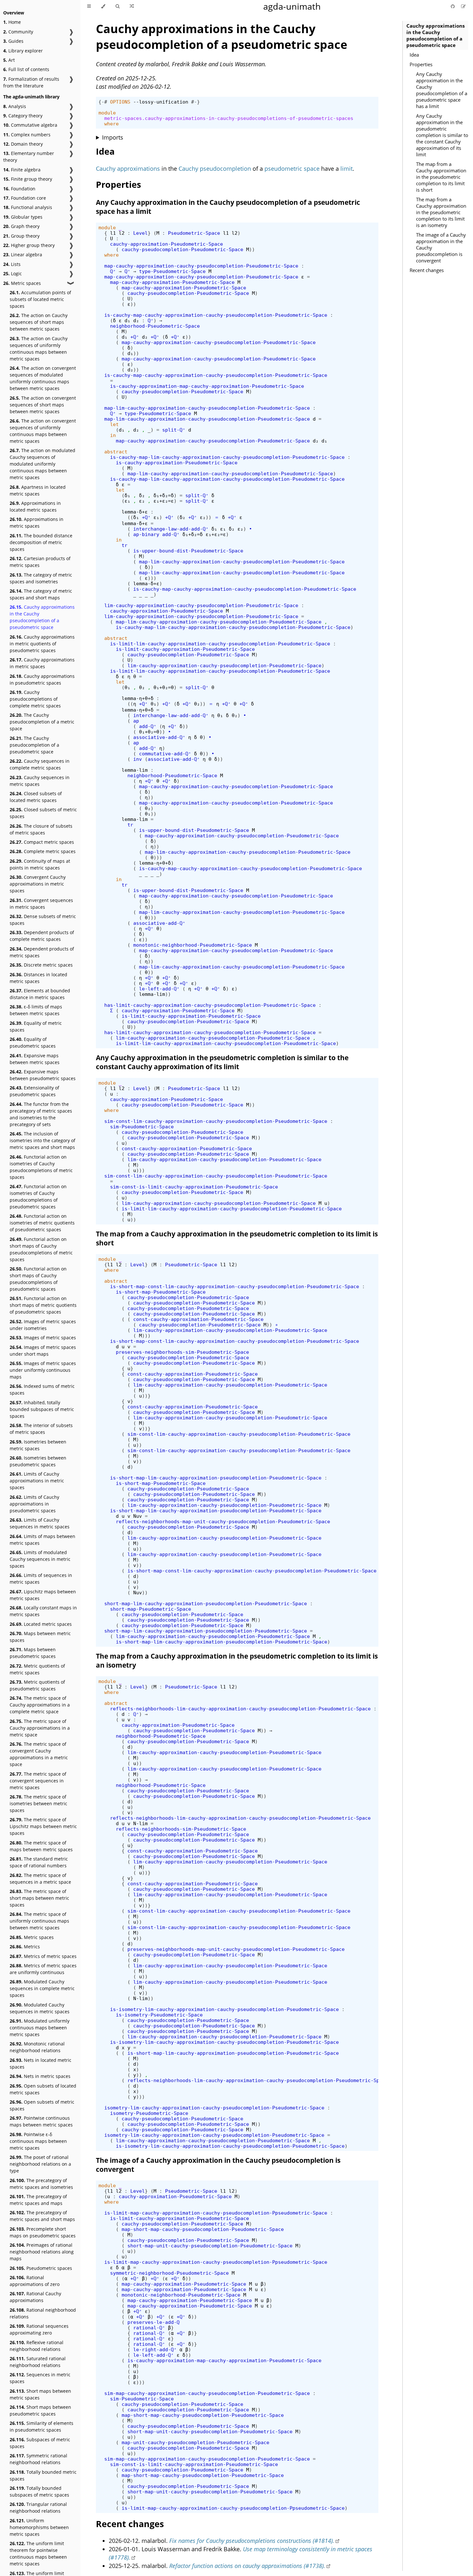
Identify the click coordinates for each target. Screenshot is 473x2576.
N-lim (140, 1823)
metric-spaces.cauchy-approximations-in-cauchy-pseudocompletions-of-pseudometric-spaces (229, 118)
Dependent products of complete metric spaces (42, 936)
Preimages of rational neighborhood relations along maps (42, 2252)
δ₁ (127, 495)
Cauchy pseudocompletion (215, 168)
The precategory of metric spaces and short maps (42, 2216)
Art (9, 60)
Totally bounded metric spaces (43, 2475)
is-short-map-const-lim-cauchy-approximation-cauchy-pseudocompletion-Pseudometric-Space (235, 1286)
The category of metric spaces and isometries (41, 578)
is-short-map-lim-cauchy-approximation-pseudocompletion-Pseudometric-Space (216, 1478)
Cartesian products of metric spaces (40, 562)
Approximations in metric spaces (37, 523)
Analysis (15, 106)
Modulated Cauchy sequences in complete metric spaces (42, 1988)
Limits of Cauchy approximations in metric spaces (37, 1481)
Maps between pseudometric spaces (33, 1653)
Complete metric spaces (43, 851)
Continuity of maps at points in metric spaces (40, 864)
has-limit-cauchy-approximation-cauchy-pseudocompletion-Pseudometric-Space (210, 1005)
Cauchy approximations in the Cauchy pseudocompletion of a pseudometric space (42, 617)
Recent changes (427, 270)
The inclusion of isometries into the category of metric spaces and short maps (42, 1140)
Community (18, 32)
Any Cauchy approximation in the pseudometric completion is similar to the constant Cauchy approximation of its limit (442, 135)
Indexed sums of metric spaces (42, 1389)
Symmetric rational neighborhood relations (38, 2459)
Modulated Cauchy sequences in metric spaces (40, 2008)
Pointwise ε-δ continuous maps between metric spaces (38, 2141)
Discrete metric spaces (41, 965)
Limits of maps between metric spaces (42, 1540)
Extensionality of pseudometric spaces (34, 1091)
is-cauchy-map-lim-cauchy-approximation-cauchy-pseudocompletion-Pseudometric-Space (227, 457)
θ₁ (127, 687)
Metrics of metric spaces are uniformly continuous (43, 1969)
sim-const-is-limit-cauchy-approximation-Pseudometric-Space (194, 1187)
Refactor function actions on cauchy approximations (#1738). (247, 2566)
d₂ (136, 320)
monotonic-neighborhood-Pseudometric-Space (193, 945)
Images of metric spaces (43, 1338)
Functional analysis (28, 207)
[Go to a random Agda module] (132, 6)
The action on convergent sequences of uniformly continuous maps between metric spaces (43, 431)
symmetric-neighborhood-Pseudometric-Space (169, 2273)
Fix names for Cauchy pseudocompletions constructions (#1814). (252, 2541)
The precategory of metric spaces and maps (38, 2200)
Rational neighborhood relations (43, 2313)
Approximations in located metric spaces (35, 506)
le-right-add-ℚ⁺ (155, 2349)
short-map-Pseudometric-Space (151, 1609)
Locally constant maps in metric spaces (43, 1611)
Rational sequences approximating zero (39, 2329)
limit (347, 168)
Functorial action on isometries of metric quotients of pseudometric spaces (42, 1223)
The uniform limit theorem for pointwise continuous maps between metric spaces (38, 2553)
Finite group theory (28, 179)
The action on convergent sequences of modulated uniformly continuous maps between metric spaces (43, 378)
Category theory (23, 116)
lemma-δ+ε (135, 512)
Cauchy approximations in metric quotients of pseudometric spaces (42, 644)
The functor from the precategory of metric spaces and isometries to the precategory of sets (41, 1114)
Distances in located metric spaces (38, 978)
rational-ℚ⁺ (149, 2328)
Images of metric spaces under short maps (43, 1351)
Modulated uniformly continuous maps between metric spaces (40, 2028)
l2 (122, 233)
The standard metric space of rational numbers (39, 1862)
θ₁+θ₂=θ (164, 687)
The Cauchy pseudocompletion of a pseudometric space (34, 745)
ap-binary (146, 534)
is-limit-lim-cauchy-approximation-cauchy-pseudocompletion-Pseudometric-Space (220, 644)
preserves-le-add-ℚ (153, 2322)
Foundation (19, 189)
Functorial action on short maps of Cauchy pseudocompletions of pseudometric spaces (38, 1279)
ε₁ (127, 501)
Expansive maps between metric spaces (35, 1059)
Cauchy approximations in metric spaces (42, 663)
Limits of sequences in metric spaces (41, 1579)
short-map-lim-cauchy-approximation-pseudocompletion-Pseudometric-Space (206, 1603)
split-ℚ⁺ (174, 430)
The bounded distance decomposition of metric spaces (41, 542)
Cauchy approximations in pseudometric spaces (42, 679)
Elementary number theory (29, 157)
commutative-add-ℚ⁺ (165, 754)
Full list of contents (26, 69)
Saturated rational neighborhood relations (38, 2362)
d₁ (127, 320)
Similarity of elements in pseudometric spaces (42, 2426)
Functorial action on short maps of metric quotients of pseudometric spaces (43, 1305)
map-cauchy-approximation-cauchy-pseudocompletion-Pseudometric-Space (201, 266)
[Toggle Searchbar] (117, 6)
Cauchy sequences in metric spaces (40, 781)
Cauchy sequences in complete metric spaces (40, 764)
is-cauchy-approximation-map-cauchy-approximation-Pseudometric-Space (207, 386)
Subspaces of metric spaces (40, 2443)
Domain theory (23, 144)
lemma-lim (135, 770)
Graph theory (21, 226)
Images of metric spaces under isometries (43, 1325)
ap (136, 721)
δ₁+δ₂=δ (164, 495)
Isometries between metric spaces (38, 1445)
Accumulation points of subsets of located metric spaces (40, 299)
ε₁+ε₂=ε (164, 501)
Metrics (25, 1947)
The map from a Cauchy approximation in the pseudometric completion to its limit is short (441, 177)
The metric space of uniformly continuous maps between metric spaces (39, 1921)
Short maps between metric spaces (40, 2394)
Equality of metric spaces (36, 1026)
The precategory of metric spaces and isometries (41, 2184)
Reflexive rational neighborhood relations (37, 2346)
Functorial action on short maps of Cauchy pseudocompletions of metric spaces (41, 1249)
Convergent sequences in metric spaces (41, 904)
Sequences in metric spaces (40, 2378)
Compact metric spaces (42, 842)
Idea (414, 55)
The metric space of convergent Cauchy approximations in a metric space (39, 1754)
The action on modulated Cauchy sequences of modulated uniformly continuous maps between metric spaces (42, 464)
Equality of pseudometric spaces (33, 1042)
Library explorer (23, 51)
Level (140, 233)
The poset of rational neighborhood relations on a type (40, 2164)
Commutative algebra (30, 125)
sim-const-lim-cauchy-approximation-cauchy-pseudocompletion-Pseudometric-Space (216, 1121)
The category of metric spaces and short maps (41, 594)
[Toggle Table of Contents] (89, 6)
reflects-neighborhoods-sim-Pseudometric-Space (181, 1829)
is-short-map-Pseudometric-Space (161, 1292)
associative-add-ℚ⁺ (159, 737)
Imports (113, 137)
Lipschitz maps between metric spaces (43, 1595)
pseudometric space (292, 168)
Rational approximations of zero (35, 2281)
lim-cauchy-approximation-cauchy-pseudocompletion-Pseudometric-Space (201, 605)
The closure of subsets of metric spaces (41, 829)
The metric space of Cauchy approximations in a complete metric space (40, 1705)
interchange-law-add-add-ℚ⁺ (171, 529)
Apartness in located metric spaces (38, 490)
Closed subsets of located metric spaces (36, 797)
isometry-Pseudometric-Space (149, 2113)
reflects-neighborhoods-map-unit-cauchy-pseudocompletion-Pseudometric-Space (223, 1521)
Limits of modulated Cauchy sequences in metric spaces (40, 1559)
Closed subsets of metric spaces (43, 813)
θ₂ (142, 687)
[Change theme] (103, 6)
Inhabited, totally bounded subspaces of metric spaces (42, 1409)
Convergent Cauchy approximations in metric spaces (38, 884)
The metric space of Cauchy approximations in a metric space (40, 1728)
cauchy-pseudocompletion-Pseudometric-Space (182, 249)
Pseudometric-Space (194, 233)
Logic (13, 273)
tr (125, 545)
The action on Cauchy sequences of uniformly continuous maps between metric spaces (39, 349)
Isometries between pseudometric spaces (38, 1461)
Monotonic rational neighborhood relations (37, 2047)
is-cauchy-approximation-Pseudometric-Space (177, 463)
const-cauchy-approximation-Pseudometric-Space (187, 1148)
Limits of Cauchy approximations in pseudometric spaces (34, 1504)
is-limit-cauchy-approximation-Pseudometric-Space (185, 649)
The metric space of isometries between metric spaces (38, 1803)
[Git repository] (453, 6)
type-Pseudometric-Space (172, 271)
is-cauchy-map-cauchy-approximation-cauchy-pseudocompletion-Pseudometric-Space (216, 315)
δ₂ (142, 495)
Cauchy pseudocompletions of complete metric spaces (35, 699)
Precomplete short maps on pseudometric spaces (43, 2232)
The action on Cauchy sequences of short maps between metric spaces (39, 322)
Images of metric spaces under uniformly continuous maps (43, 1370)
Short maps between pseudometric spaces (40, 2410)
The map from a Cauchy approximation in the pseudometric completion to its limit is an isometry (441, 212)
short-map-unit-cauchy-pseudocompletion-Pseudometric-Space (210, 2246)
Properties (421, 64)
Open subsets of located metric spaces (43, 2089)
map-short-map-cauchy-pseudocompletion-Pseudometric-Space (203, 2229)
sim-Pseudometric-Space (142, 1127)
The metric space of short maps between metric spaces (39, 1898)
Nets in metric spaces (40, 2076)
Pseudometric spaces (41, 2268)
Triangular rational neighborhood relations (38, 2508)
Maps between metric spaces (40, 1637)
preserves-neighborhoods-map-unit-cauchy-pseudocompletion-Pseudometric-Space (236, 1949)
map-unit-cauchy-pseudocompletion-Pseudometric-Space (195, 2442)
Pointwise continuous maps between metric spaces (41, 2121)
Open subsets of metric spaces (42, 2105)
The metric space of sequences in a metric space (40, 1879)
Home (12, 22)
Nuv (138, 1516)
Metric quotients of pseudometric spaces (37, 1685)
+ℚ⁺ (135, 337)
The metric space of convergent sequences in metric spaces (38, 1781)
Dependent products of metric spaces (42, 952)
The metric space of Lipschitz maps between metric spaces (43, 1826)
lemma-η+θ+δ (138, 698)
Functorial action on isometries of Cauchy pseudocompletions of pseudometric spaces (38, 1197)
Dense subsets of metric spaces (43, 920)
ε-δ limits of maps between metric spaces (36, 1010)
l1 (113, 233)
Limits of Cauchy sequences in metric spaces (40, 1523)
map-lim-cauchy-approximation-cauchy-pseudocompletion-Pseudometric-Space (207, 408)
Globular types (23, 217)
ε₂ (142, 501)
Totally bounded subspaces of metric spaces (39, 2491)
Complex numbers (27, 135)
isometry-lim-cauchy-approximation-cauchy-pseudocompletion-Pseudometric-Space (214, 2108)
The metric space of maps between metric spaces (41, 1846)
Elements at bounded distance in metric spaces (40, 994)
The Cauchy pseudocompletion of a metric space (42, 722)
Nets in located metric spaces (41, 2063)
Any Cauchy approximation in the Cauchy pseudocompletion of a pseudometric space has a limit (442, 90)
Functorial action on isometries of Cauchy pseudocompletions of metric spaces (41, 1167)
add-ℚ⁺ (171, 534)
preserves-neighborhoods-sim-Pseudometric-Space (182, 1352)
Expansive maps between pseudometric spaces (43, 1075)
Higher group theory (29, 245)
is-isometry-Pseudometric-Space (159, 2015)
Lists (12, 264)
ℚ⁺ (113, 271)
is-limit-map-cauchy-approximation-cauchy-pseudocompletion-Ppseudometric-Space (216, 2213)
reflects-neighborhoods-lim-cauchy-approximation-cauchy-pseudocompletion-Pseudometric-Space (240, 1709)
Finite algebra (22, 170)
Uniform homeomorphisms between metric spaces (39, 2527)
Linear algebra (23, 255)
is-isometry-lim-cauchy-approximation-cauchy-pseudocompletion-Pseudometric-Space (224, 2009)
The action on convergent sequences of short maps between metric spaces (43, 405)
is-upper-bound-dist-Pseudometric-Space (188, 551)
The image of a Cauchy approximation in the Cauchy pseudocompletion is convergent (441, 248)
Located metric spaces (41, 1624)
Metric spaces (22, 283)
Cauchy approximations (128, 168)
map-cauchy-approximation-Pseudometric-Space (172, 282)
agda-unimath (292, 6)
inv (138, 759)
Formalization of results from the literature (31, 82)
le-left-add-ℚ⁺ (159, 989)
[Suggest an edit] (463, 6)
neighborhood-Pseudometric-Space (155, 326)
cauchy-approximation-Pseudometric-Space (167, 244)
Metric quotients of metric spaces (37, 1669)
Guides (13, 41)
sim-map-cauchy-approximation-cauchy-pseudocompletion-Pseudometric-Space (207, 2393)
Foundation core (25, 198)
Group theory (21, 236)
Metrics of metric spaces (43, 1956)
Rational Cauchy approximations (35, 2297)
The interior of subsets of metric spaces (41, 1429)
